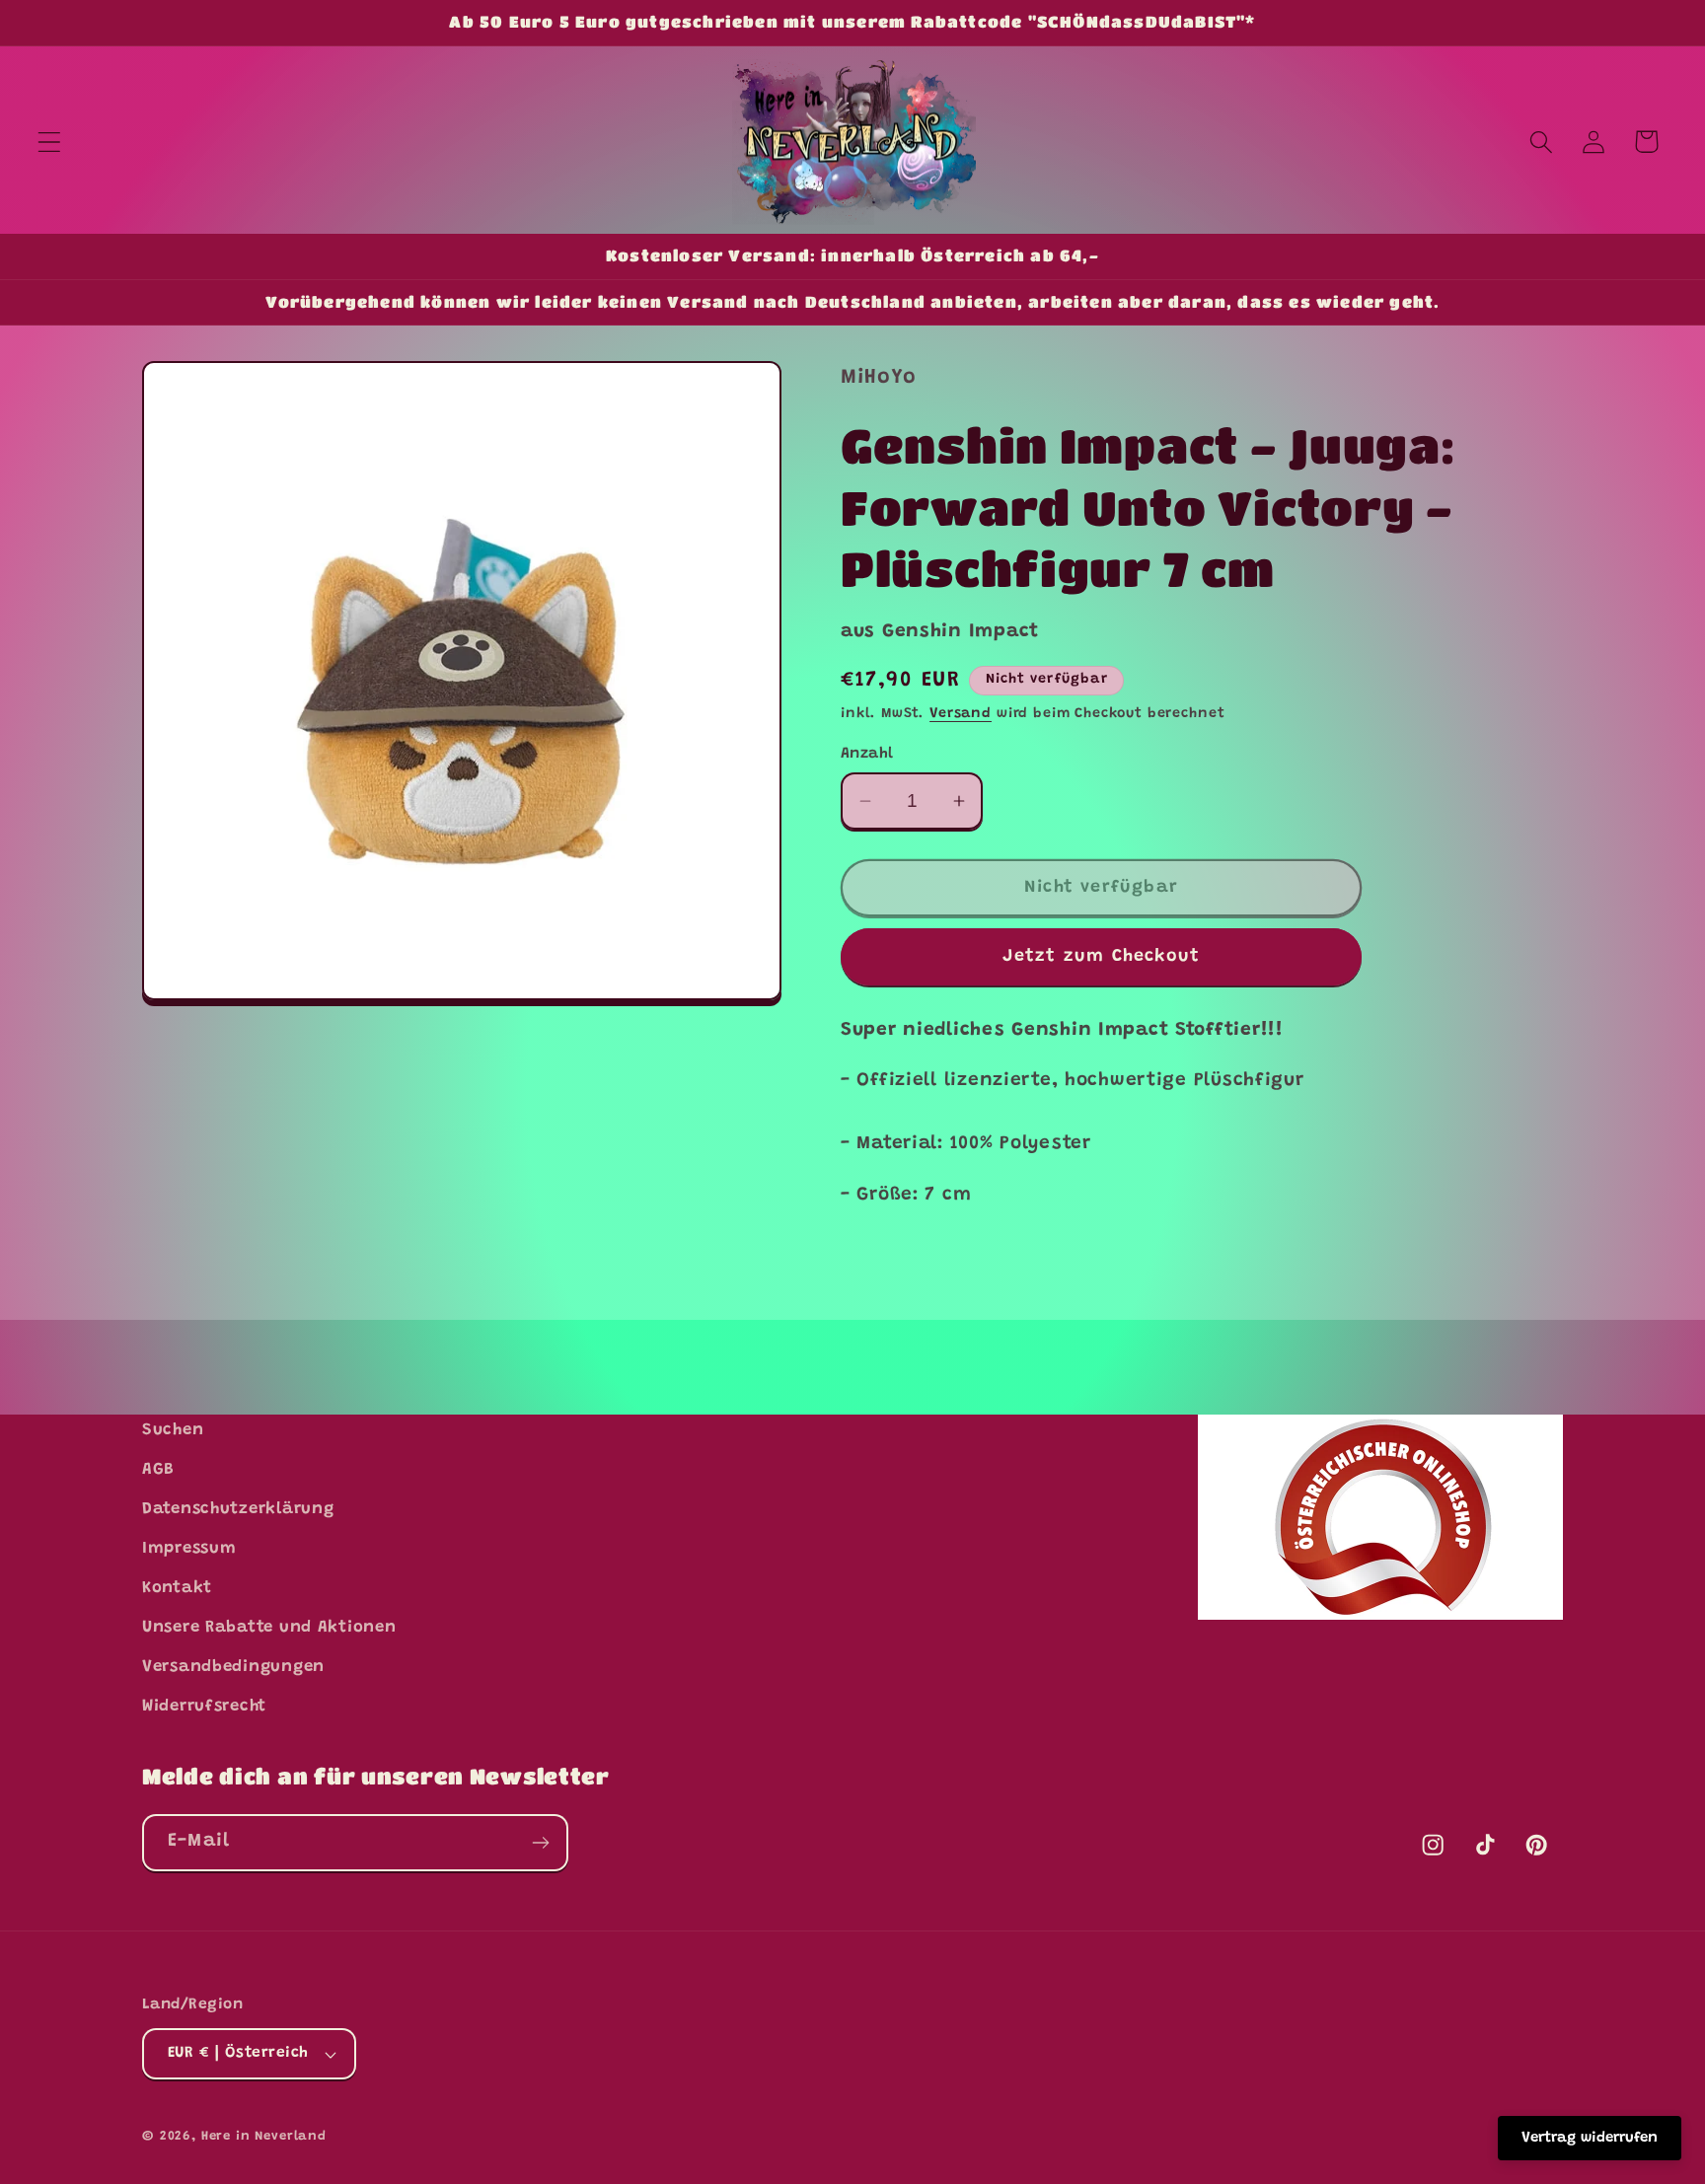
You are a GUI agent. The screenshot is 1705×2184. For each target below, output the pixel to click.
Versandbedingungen (233, 1667)
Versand (961, 714)
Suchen (173, 1430)
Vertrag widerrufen (1590, 2138)
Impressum (189, 1549)
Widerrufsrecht (204, 1707)
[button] (50, 142)
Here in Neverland (264, 2136)
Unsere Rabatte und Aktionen (269, 1628)
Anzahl (867, 754)
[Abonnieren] (540, 1843)
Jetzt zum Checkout (1102, 957)
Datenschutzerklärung (238, 1509)
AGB (158, 1470)
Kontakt (177, 1588)
